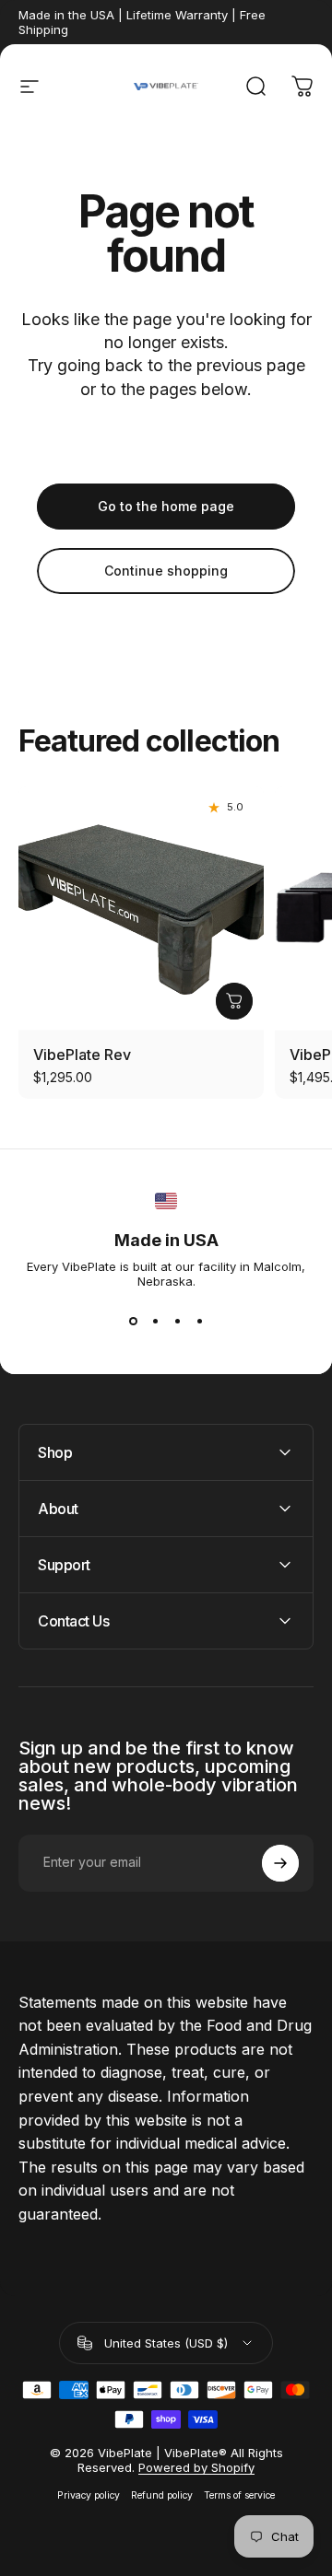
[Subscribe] (280, 1863)
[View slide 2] (155, 1322)
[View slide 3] (177, 1322)
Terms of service (239, 2495)
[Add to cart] (234, 1001)
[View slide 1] (133, 1322)
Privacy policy (89, 2495)
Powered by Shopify (196, 2467)
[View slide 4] (199, 1322)
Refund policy (162, 2495)
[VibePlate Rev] (141, 908)
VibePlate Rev (82, 1055)
